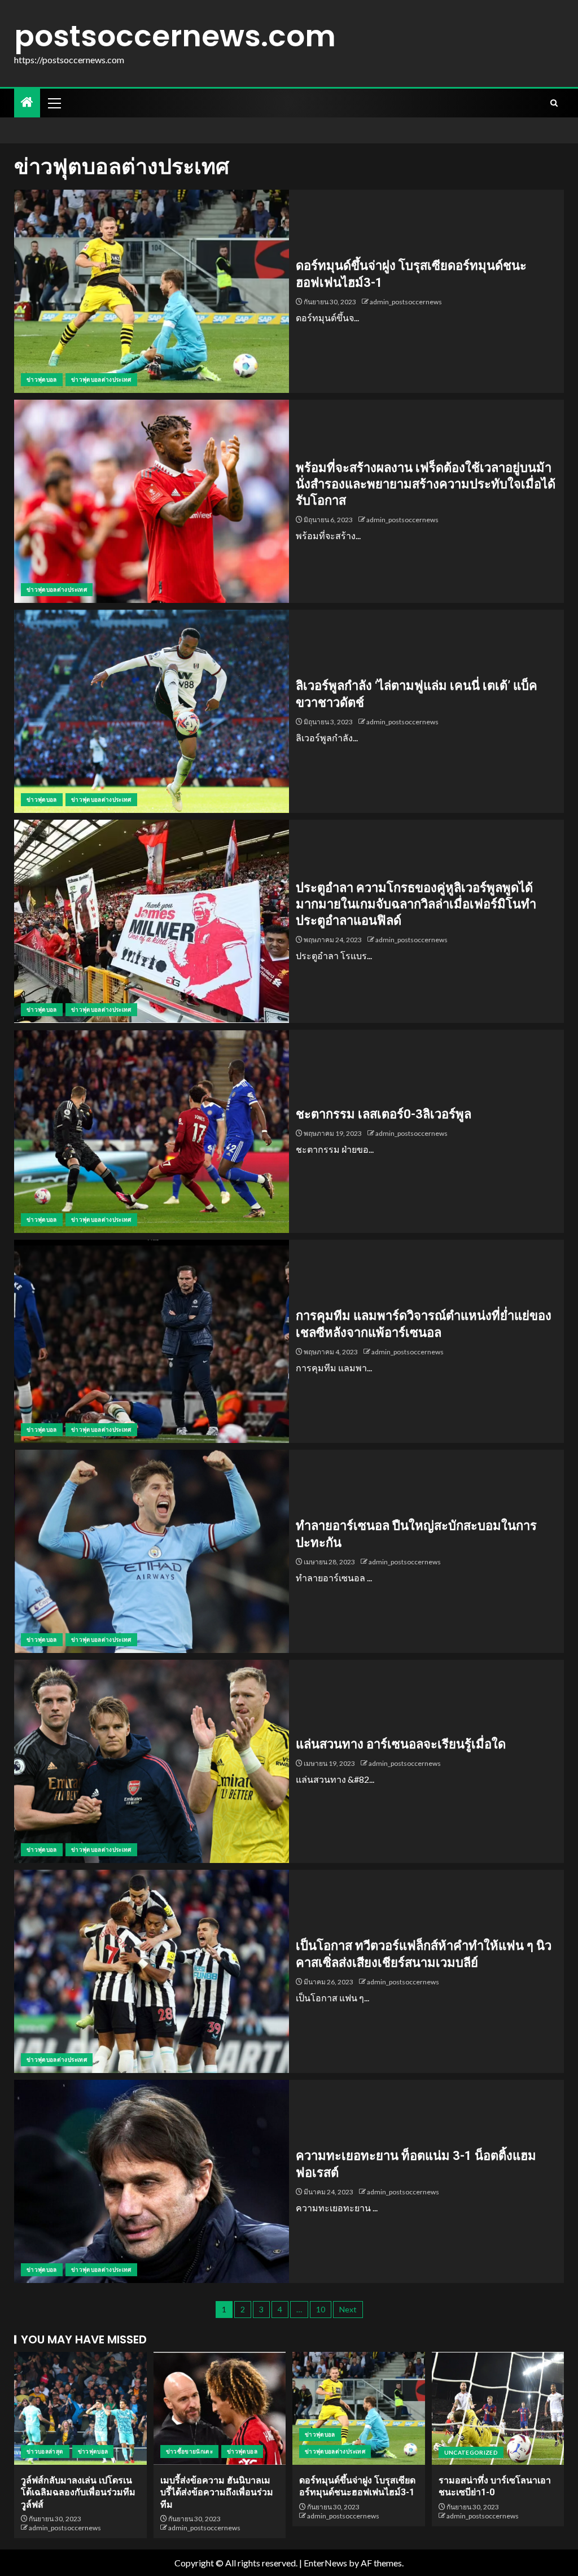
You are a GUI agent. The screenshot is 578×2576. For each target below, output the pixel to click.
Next (348, 2309)
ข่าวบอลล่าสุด (45, 2451)
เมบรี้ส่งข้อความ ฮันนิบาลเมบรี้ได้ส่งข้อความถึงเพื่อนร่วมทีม (217, 2492)
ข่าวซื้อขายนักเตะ (190, 2451)
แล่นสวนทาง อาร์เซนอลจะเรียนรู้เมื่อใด (401, 1744)
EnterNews (325, 2563)
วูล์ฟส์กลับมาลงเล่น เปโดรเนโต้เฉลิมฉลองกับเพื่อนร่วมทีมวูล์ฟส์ (78, 2492)
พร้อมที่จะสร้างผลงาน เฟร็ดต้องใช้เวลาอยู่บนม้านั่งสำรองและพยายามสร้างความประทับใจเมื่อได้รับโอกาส (426, 484)
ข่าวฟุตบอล (42, 379)
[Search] (554, 103)
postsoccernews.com (175, 36)
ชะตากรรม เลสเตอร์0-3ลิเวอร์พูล (384, 1114)
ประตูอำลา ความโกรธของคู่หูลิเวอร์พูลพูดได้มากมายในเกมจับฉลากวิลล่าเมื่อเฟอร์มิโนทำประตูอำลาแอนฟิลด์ (416, 904)
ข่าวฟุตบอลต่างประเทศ (101, 379)
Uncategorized (471, 2452)
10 (321, 2309)
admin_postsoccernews (406, 302)
